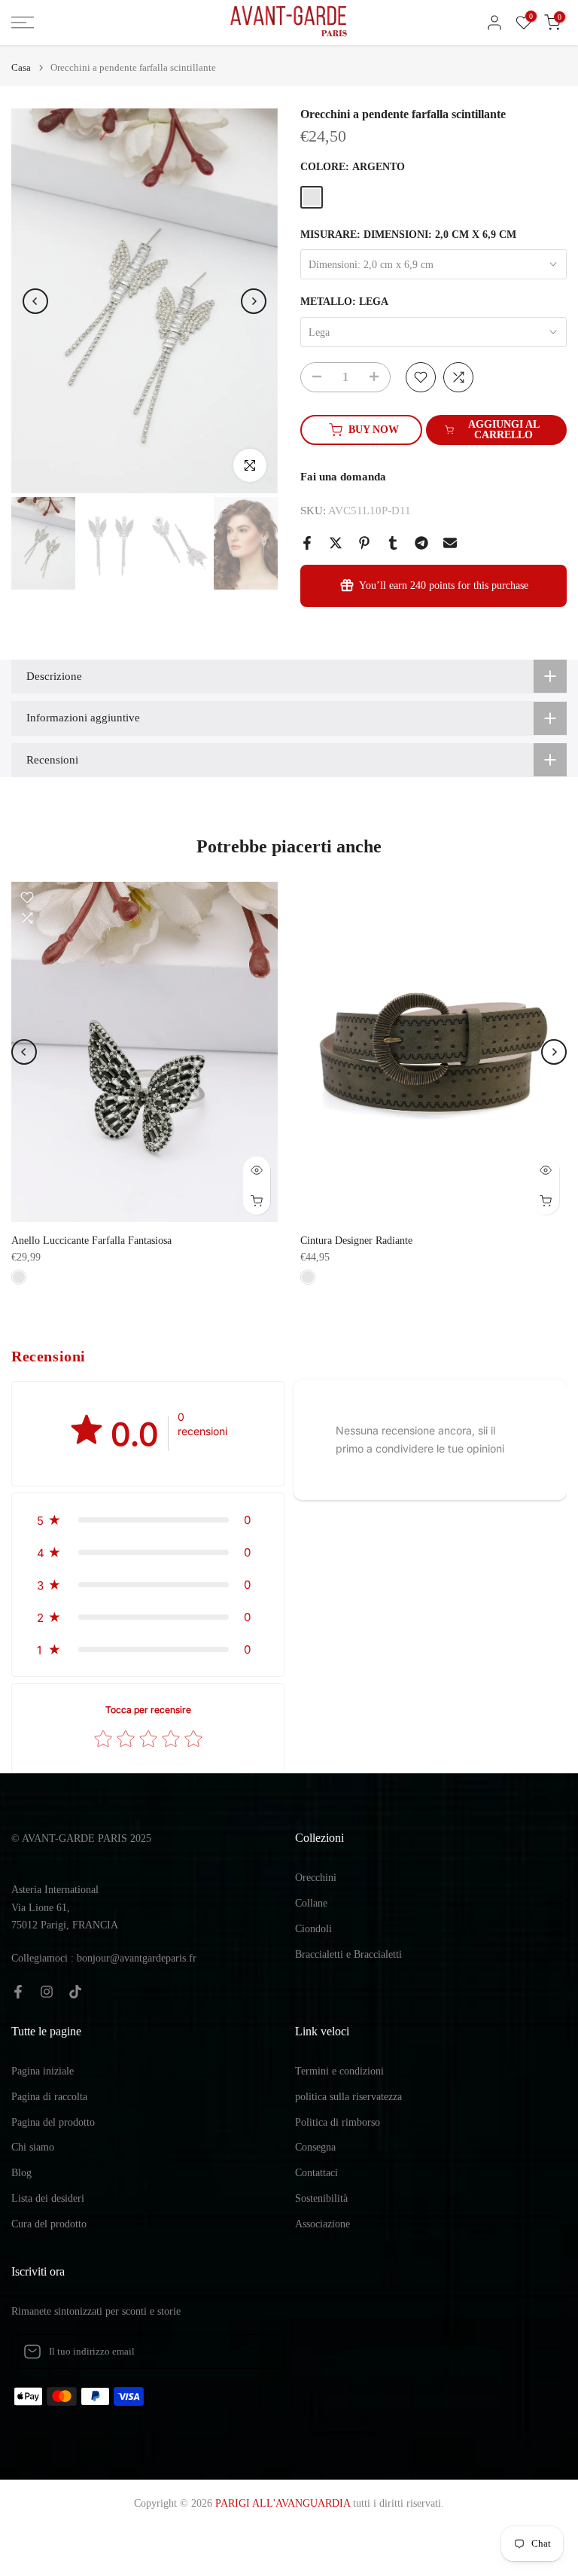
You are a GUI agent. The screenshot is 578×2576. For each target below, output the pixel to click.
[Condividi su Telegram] (421, 543)
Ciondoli (313, 1929)
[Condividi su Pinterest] (364, 543)
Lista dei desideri (48, 2198)
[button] (148, 1520)
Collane (311, 1903)
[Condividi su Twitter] (336, 543)
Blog (21, 2173)
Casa (21, 67)
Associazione (322, 2224)
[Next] (254, 301)
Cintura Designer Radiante (356, 1241)
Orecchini (316, 1878)
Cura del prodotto (49, 2224)
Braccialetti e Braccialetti (348, 1954)
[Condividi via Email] (450, 543)
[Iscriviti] (257, 2352)
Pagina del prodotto (53, 2122)
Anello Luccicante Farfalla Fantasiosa (91, 1241)
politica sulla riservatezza (348, 2097)
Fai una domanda (343, 477)
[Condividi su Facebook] (307, 543)
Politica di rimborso (338, 2122)
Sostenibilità (321, 2198)
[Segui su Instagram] (47, 1992)
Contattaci (316, 2173)
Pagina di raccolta (49, 2097)
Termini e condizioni (339, 2071)
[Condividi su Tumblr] (393, 543)
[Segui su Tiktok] (75, 1992)
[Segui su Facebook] (18, 1992)
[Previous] (35, 301)
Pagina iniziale (43, 2071)
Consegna (315, 2147)
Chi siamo (33, 2147)
